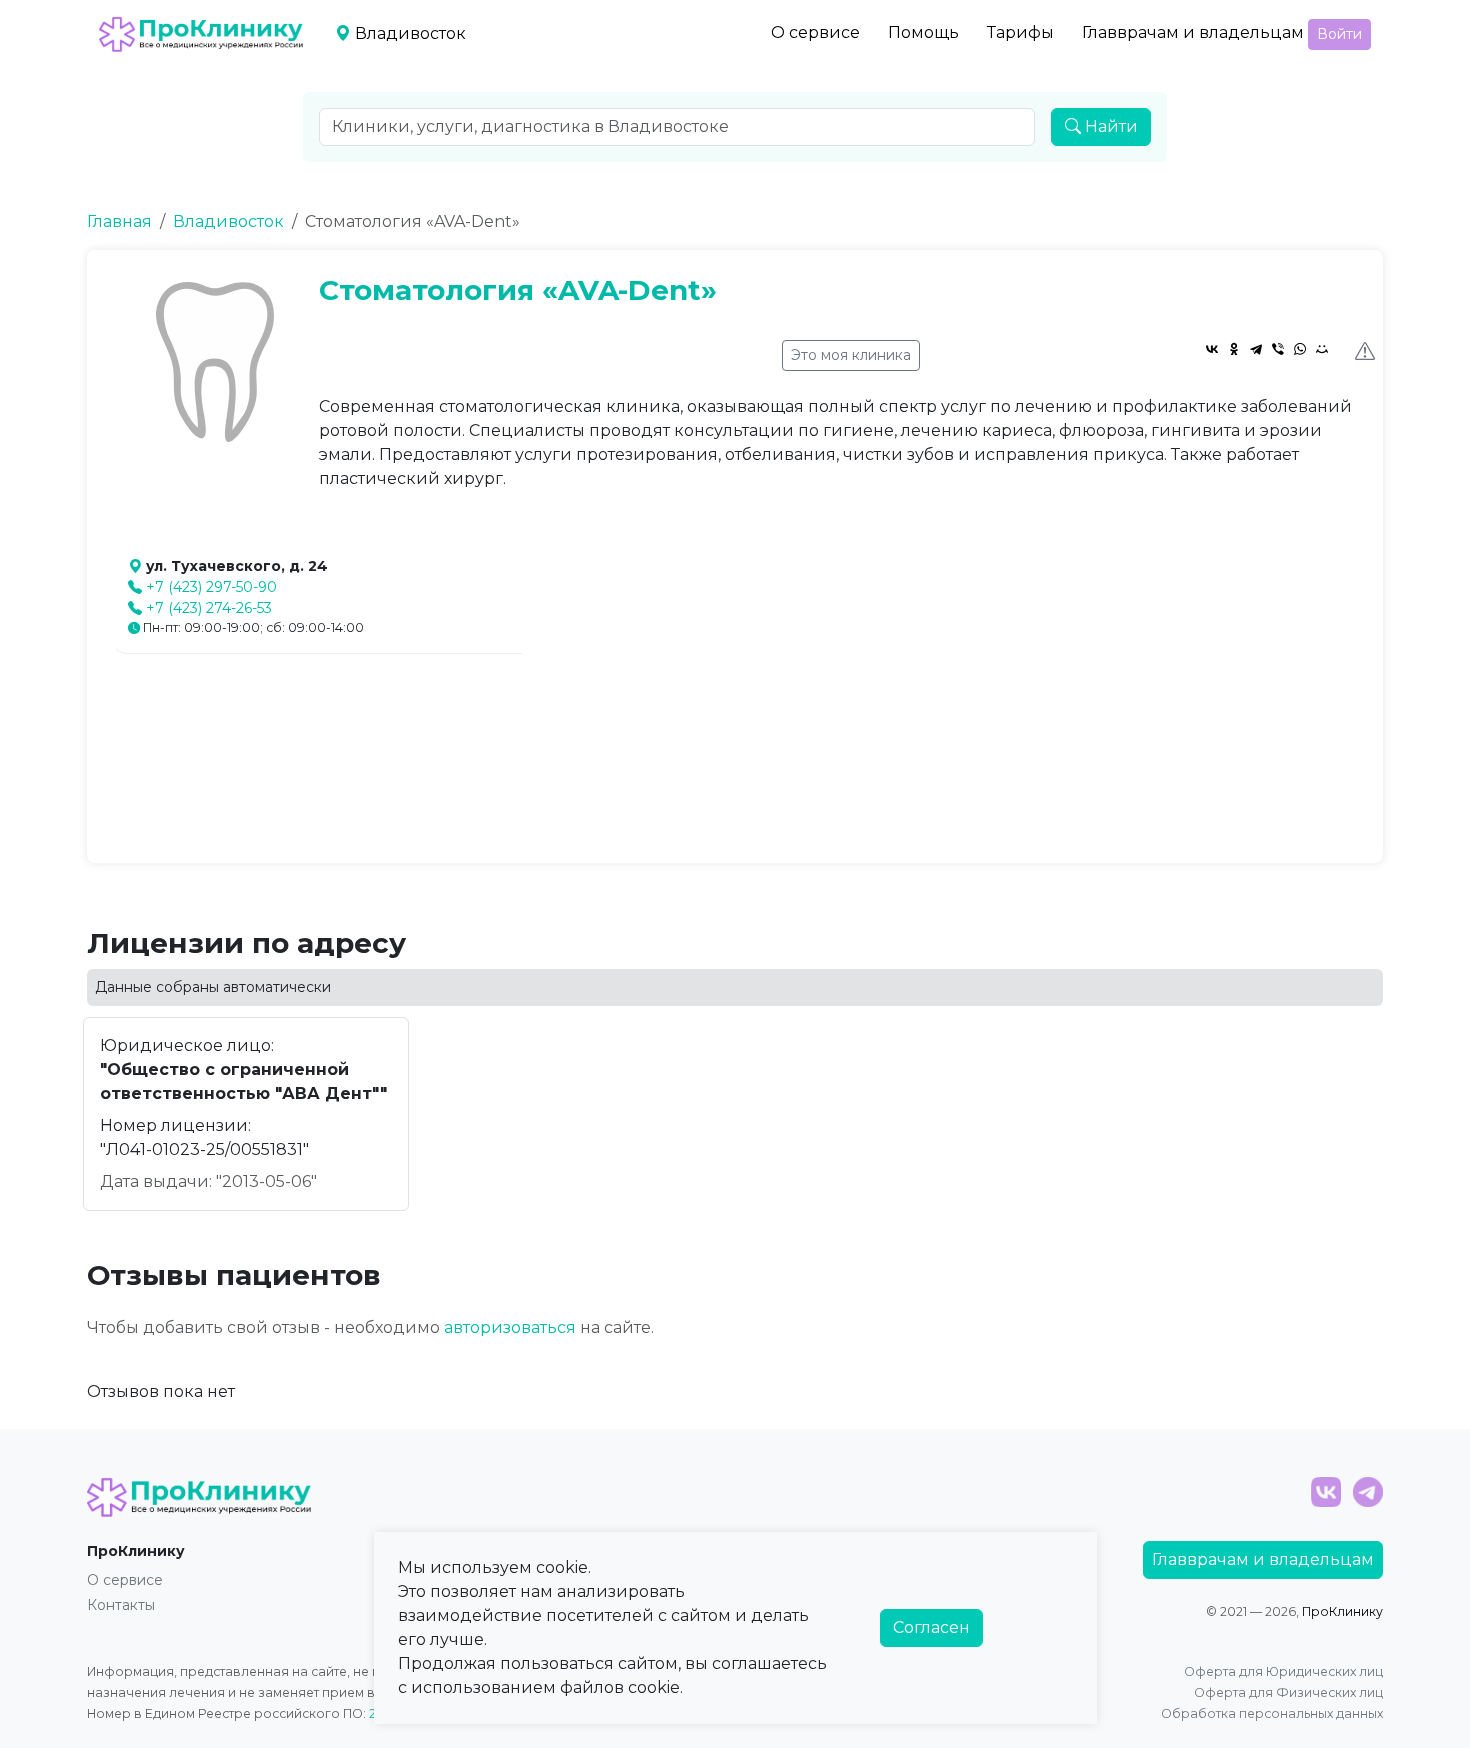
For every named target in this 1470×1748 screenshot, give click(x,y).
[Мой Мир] (1322, 349)
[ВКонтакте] (1212, 349)
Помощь (923, 32)
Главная (119, 221)
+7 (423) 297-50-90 (211, 587)
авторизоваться (510, 1327)
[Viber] (1278, 349)
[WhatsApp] (1300, 349)
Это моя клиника (851, 355)
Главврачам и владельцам (1193, 32)
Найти (1109, 126)
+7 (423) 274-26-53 (209, 608)
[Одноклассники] (1234, 349)
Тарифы (1020, 32)
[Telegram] (1256, 349)
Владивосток (228, 221)
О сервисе (815, 32)
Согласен (931, 1627)
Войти (1339, 34)
